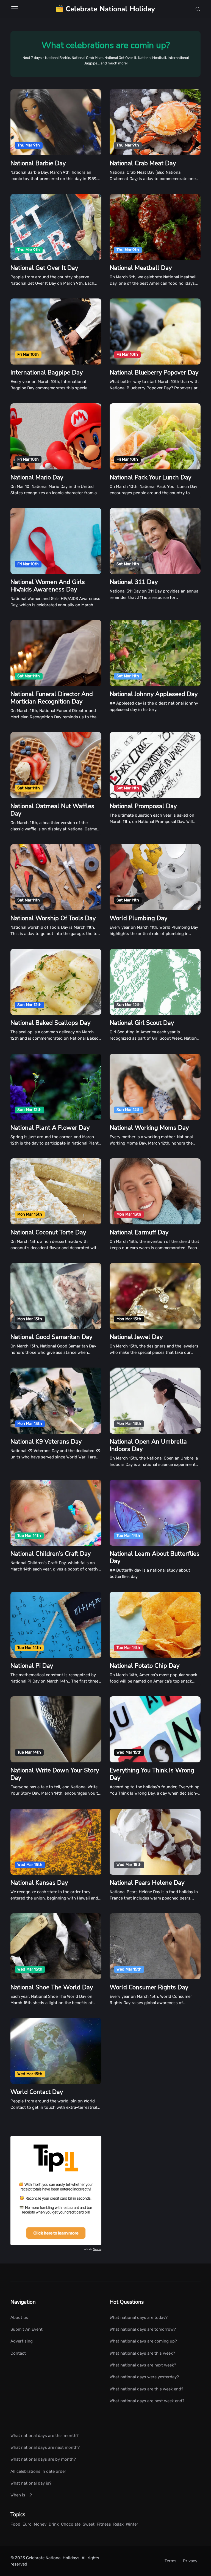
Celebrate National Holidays (53, 2558)
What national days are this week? (142, 2353)
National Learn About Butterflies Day (155, 1557)
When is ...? (21, 2495)
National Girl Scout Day (142, 1023)
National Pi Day (32, 1666)
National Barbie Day (38, 163)
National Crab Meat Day (143, 163)
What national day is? (31, 2483)
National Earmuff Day (139, 1232)
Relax (118, 2524)
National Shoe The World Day (52, 1987)
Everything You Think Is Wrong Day (152, 1774)
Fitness (104, 2524)
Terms (170, 2561)
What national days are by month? (43, 2459)
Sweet (89, 2524)
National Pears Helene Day (147, 1883)
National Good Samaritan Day (51, 1337)
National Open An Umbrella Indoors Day (148, 1445)
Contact (18, 2353)
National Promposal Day (143, 806)
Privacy (190, 2561)
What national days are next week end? (147, 2401)
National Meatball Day (141, 268)
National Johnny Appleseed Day (154, 694)
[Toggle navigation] (15, 9)
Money (40, 2524)
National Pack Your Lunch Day (150, 477)
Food (15, 2524)
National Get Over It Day (44, 268)
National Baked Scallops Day (50, 1023)
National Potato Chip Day (145, 1666)
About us (19, 2317)
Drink (54, 2524)
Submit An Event (27, 2329)
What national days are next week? (143, 2365)
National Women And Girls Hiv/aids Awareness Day (48, 586)
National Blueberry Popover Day (154, 373)
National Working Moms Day (149, 1128)
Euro (27, 2524)
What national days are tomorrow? (143, 2329)
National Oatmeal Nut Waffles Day (52, 810)
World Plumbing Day (138, 918)
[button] (196, 9)
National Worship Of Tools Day (53, 918)
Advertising (22, 2341)
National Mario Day (37, 477)
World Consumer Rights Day (149, 1987)
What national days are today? (139, 2317)
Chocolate (71, 2524)
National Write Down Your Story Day (55, 1774)
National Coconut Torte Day (48, 1232)
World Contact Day (37, 2092)
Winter (132, 2524)
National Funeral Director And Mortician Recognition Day (52, 698)
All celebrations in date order (38, 2471)
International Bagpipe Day (47, 373)
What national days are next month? (45, 2447)
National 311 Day (134, 582)
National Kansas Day (39, 1883)
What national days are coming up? (143, 2341)
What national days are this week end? (146, 2389)
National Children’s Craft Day (51, 1554)
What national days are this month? (45, 2436)
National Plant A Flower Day (50, 1128)
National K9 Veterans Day (46, 1442)
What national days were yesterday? (144, 2377)
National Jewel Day (136, 1337)
